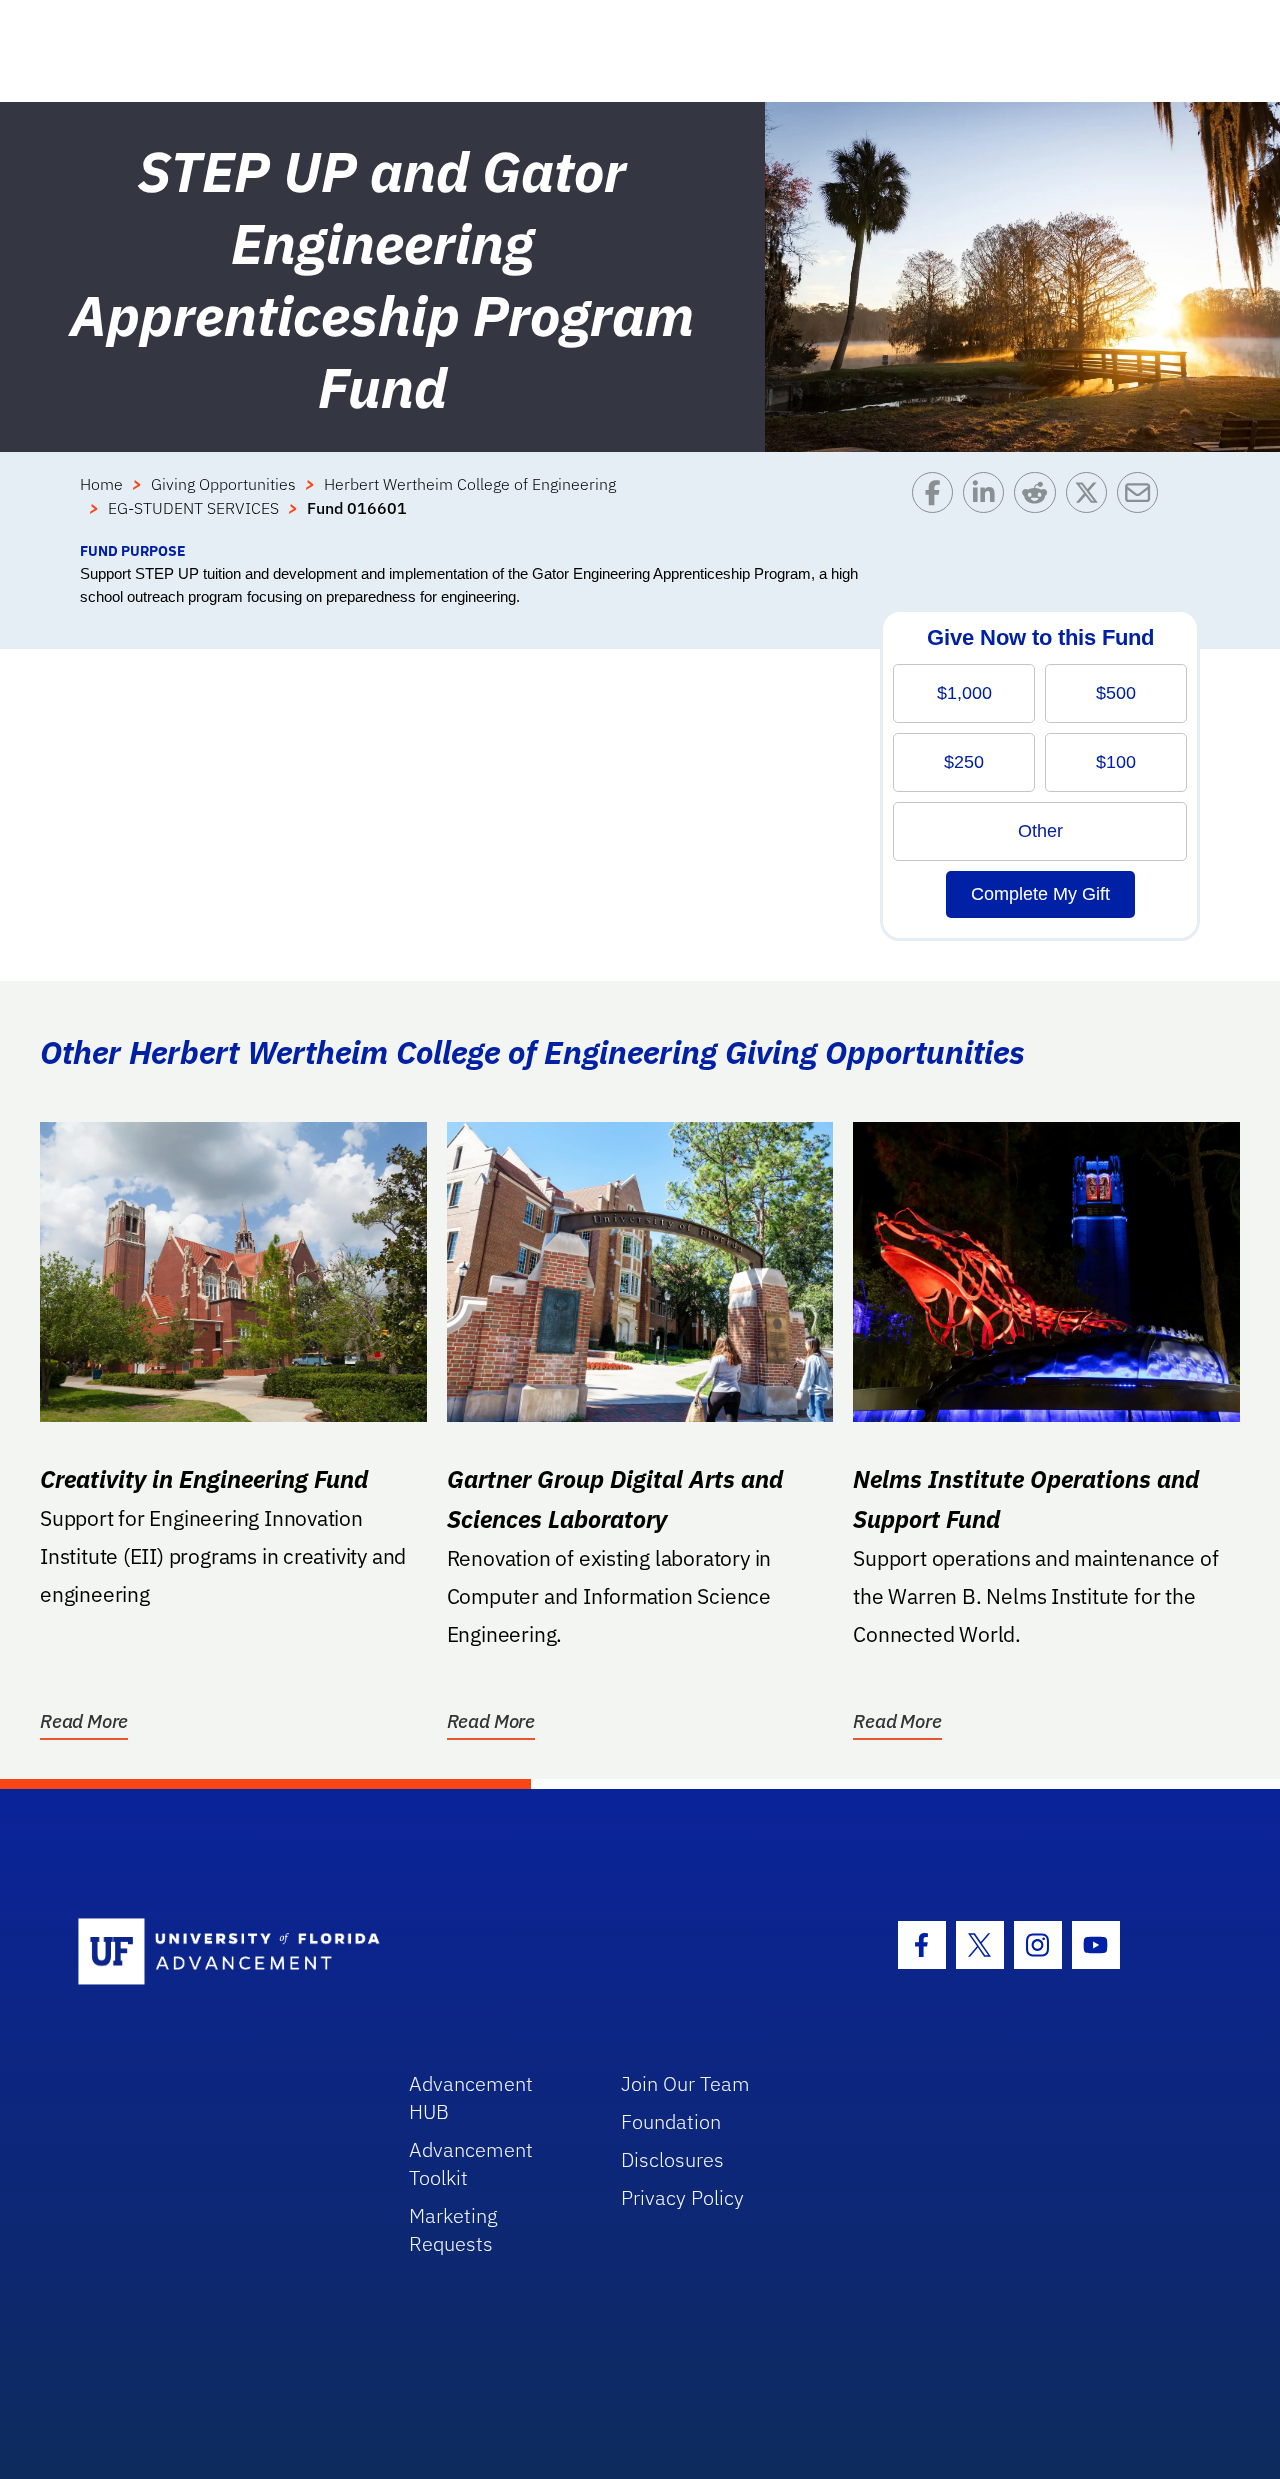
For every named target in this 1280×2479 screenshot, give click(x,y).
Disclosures (672, 2159)
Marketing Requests (453, 2229)
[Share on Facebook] (937, 506)
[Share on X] (1091, 506)
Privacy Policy (682, 2197)
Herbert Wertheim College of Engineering (470, 484)
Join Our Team (685, 2083)
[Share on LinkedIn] (988, 506)
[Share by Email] (1142, 506)
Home (101, 484)
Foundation (671, 2121)
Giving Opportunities (223, 484)
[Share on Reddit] (1039, 506)
